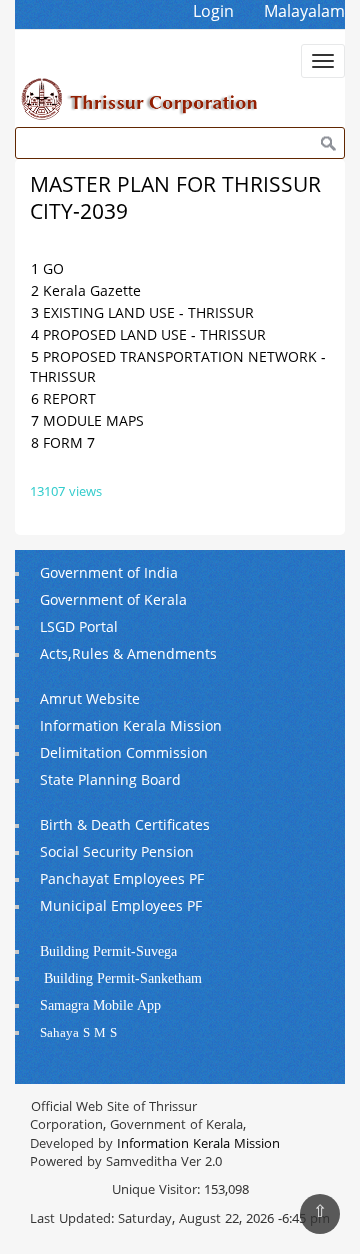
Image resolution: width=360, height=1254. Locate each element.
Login (213, 13)
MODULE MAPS (93, 422)
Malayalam (304, 13)
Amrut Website (90, 700)
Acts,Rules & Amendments (128, 655)
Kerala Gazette (92, 292)
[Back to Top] (320, 1214)
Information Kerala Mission (131, 727)
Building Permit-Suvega (108, 952)
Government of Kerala (113, 601)
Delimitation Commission (124, 754)
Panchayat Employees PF (122, 880)
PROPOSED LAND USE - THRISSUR (154, 336)
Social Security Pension (117, 853)
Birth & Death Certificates (125, 826)
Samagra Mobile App (100, 1006)
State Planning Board (110, 781)
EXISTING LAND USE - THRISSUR (148, 314)
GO (53, 270)
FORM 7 (69, 444)
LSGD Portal (79, 628)
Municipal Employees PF (121, 907)
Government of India (109, 574)
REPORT (69, 400)
